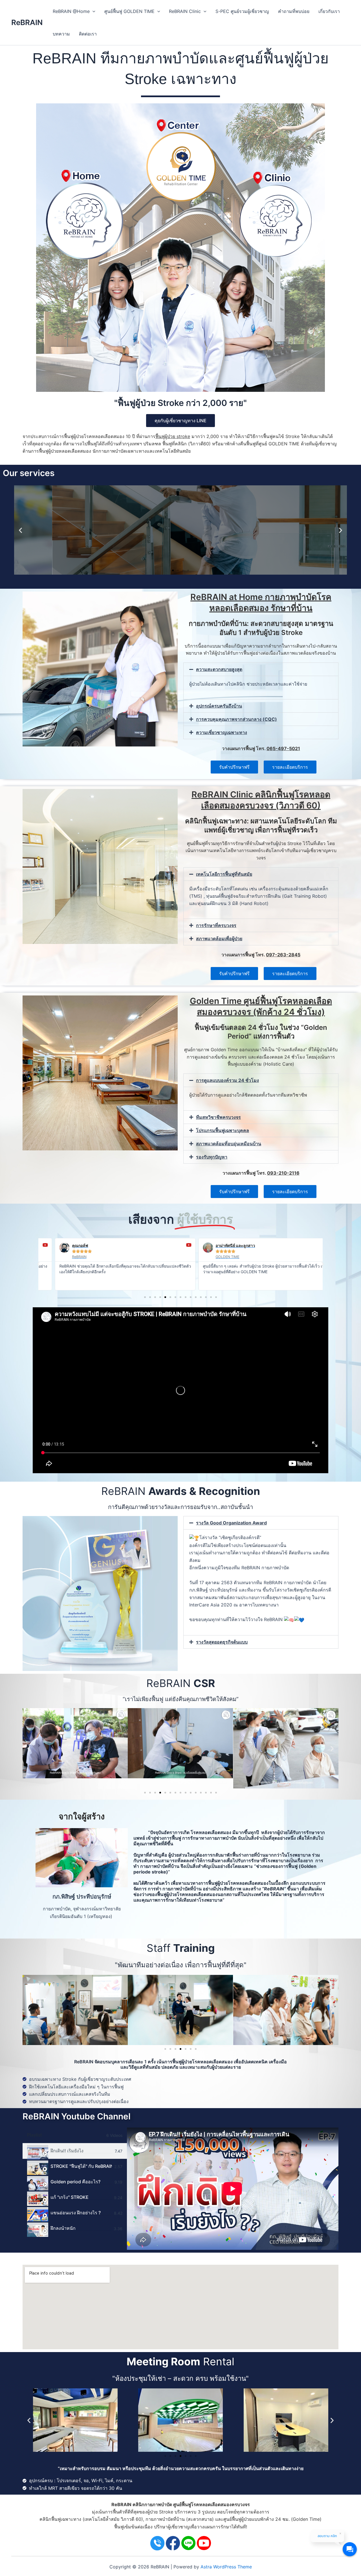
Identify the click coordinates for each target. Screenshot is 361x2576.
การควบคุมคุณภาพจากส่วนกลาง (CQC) (236, 719)
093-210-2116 (283, 1173)
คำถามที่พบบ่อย (294, 11)
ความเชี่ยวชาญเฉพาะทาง (222, 732)
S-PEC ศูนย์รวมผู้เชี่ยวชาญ (242, 11)
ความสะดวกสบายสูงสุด (219, 669)
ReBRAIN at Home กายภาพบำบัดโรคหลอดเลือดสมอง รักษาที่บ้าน (261, 602)
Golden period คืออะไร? (75, 2182)
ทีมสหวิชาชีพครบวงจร (218, 1117)
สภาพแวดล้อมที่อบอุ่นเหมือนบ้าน (229, 1144)
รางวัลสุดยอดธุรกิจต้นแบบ (222, 1642)
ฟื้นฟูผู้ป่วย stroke (173, 436)
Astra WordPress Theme (226, 2567)
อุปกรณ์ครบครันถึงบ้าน (219, 706)
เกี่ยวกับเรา (329, 11)
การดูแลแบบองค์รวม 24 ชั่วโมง (227, 1080)
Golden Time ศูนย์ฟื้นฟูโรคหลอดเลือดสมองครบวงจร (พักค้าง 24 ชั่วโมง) (261, 1006)
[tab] (75, 2151)
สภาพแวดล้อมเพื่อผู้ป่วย (219, 939)
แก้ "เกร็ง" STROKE (70, 2197)
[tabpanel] (233, 2189)
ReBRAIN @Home (71, 11)
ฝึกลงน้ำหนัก (63, 2228)
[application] (93, 11)
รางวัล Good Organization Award (231, 1523)
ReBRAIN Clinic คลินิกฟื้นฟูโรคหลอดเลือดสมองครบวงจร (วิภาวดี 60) (261, 800)
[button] (20, 530)
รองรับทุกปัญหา (212, 1157)
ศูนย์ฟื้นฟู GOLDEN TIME (129, 11)
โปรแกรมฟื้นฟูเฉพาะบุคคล (223, 1130)
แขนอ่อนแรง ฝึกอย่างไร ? (76, 2213)
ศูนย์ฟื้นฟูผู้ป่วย (237, 2519)
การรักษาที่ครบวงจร (216, 925)
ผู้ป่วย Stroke (160, 2512)
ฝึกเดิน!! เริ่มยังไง (67, 2151)
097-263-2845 (283, 955)
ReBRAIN (27, 22)
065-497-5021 (283, 748)
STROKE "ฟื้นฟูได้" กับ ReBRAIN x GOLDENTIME (81, 2166)
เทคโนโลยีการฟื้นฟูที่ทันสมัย (224, 874)
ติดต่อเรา (88, 34)
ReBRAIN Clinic (185, 11)
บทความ (61, 34)
